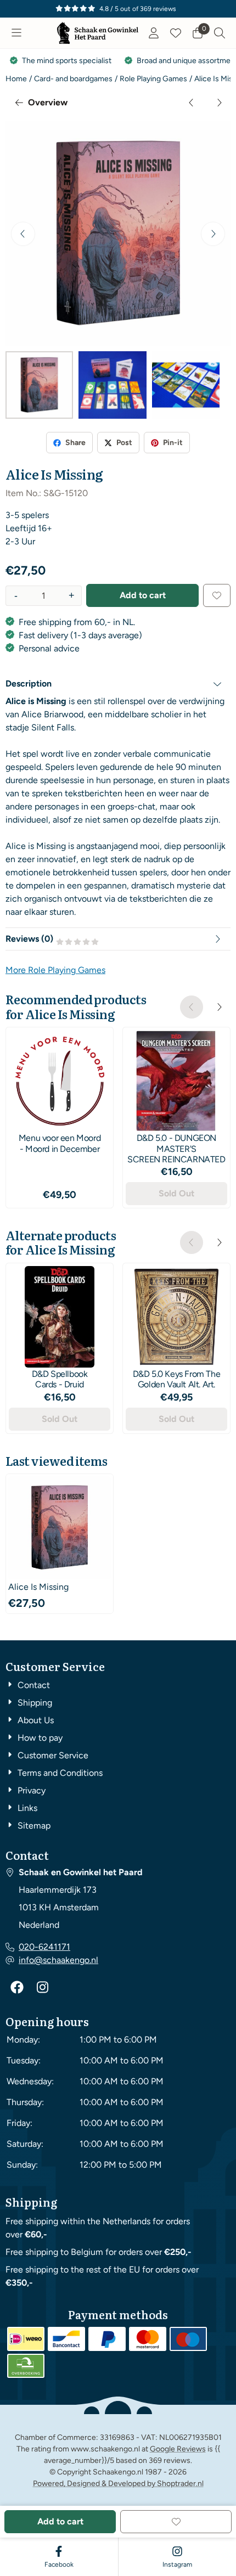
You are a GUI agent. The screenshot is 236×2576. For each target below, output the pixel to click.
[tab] (118, 684)
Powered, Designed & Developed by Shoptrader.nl (118, 2484)
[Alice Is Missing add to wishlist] (217, 595)
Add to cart (143, 595)
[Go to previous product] (192, 103)
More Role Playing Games (55, 970)
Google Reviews (178, 2449)
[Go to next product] (219, 103)
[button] (16, 33)
